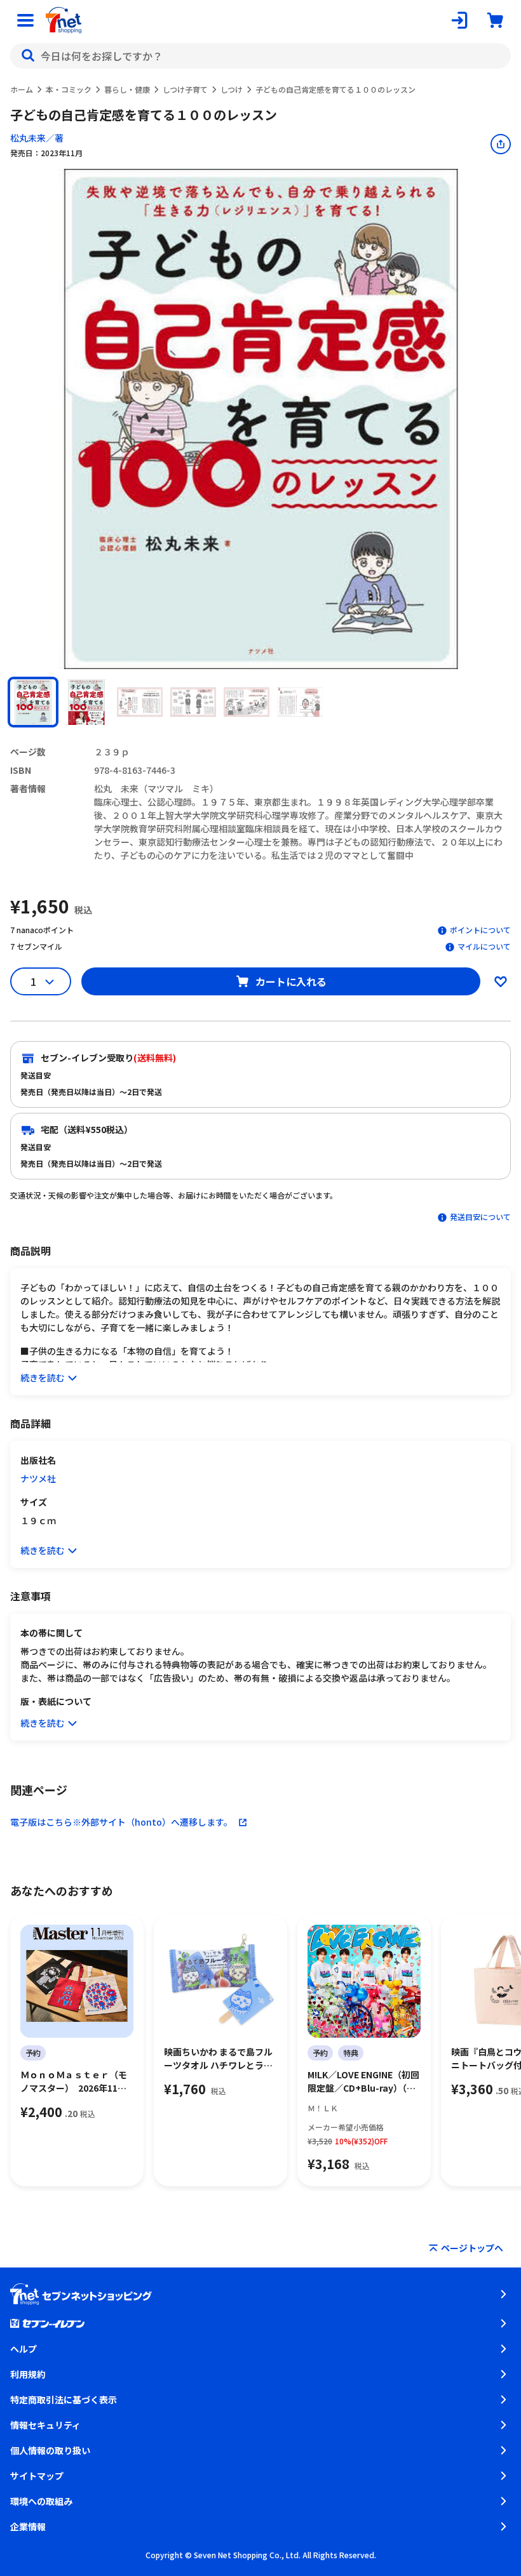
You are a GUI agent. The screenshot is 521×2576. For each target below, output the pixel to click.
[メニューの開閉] (25, 20)
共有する (501, 144)
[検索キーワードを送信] (28, 56)
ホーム (22, 89)
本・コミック (69, 89)
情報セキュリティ (45, 2425)
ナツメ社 (38, 1478)
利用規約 (28, 2374)
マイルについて (484, 946)
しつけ (232, 89)
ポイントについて (480, 930)
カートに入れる (291, 981)
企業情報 (28, 2526)
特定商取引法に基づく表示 (64, 2400)
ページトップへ (472, 2248)
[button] (33, 702)
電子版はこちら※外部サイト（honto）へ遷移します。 (121, 1822)
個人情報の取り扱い (50, 2450)
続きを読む (43, 1378)
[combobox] (260, 56)
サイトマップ (37, 2476)
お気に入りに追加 (501, 981)
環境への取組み (41, 2501)
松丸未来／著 (37, 138)
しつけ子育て (185, 89)
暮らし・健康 (127, 89)
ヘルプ (24, 2349)
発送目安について (480, 1217)
